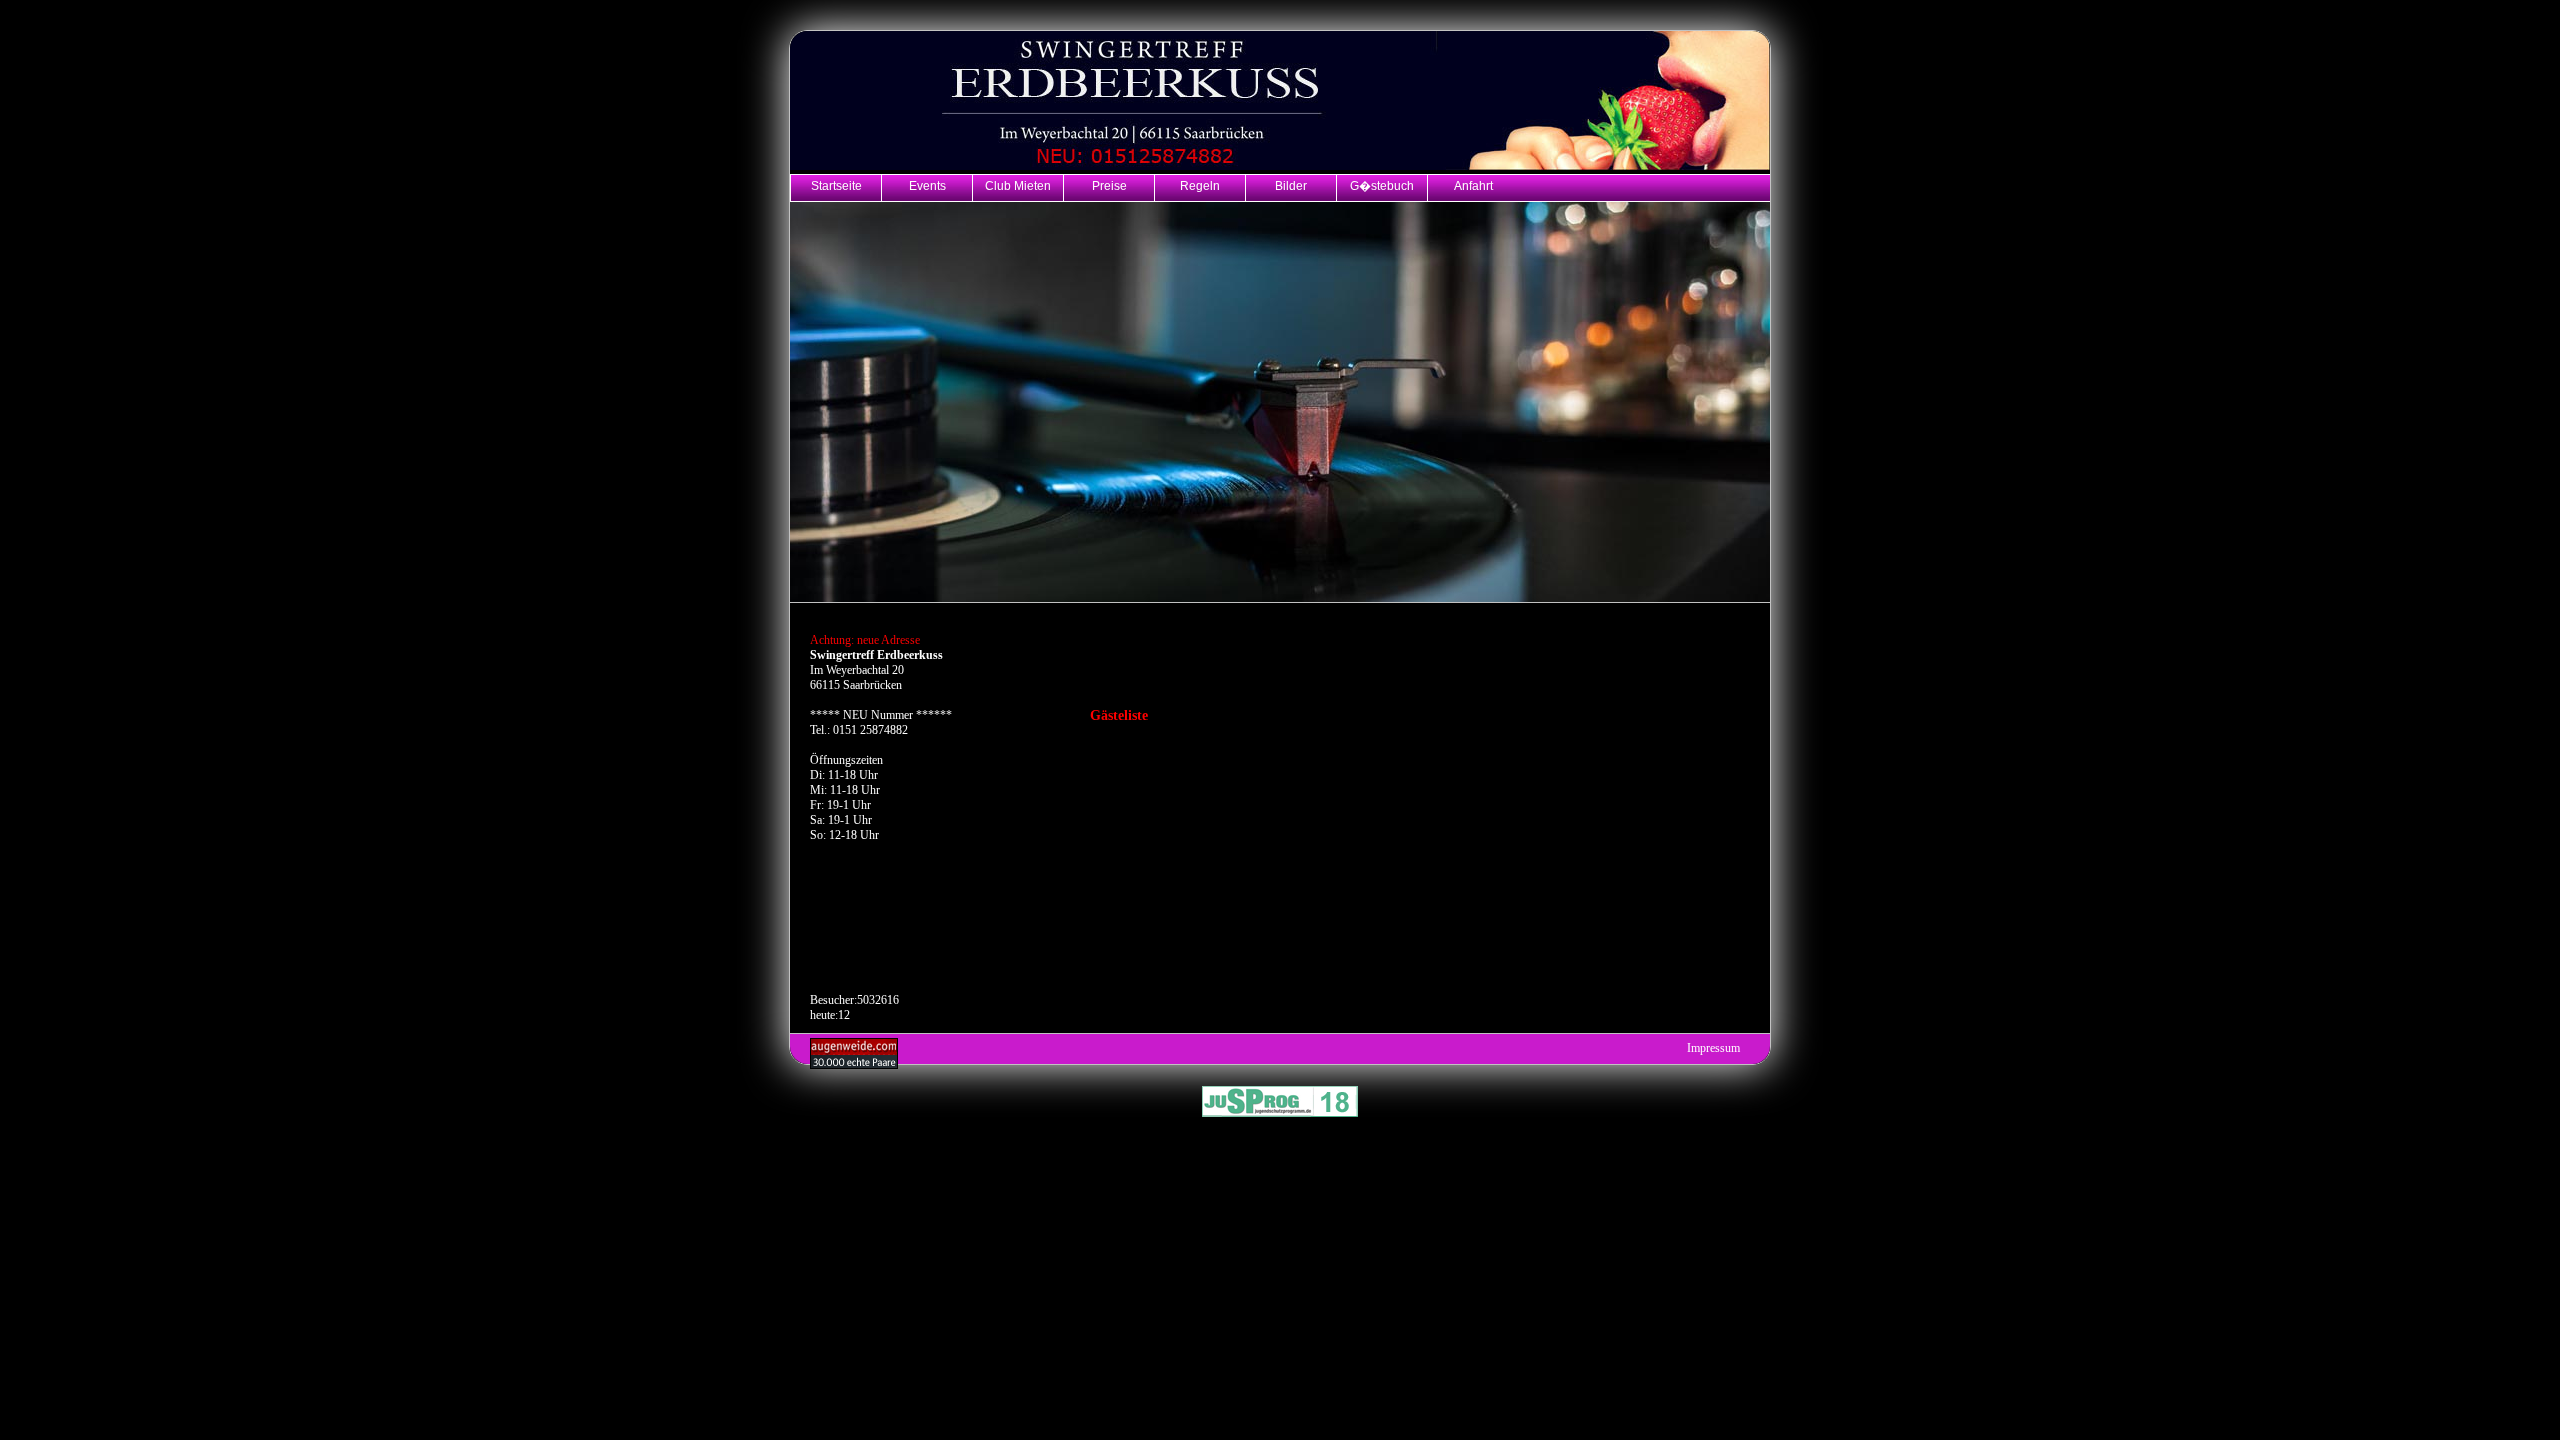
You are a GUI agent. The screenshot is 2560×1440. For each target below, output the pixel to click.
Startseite (836, 185)
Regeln (1200, 185)
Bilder (1291, 185)
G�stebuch (1382, 185)
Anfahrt (1473, 185)
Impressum (1713, 1048)
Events (927, 185)
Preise (1109, 185)
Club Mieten (1018, 185)
